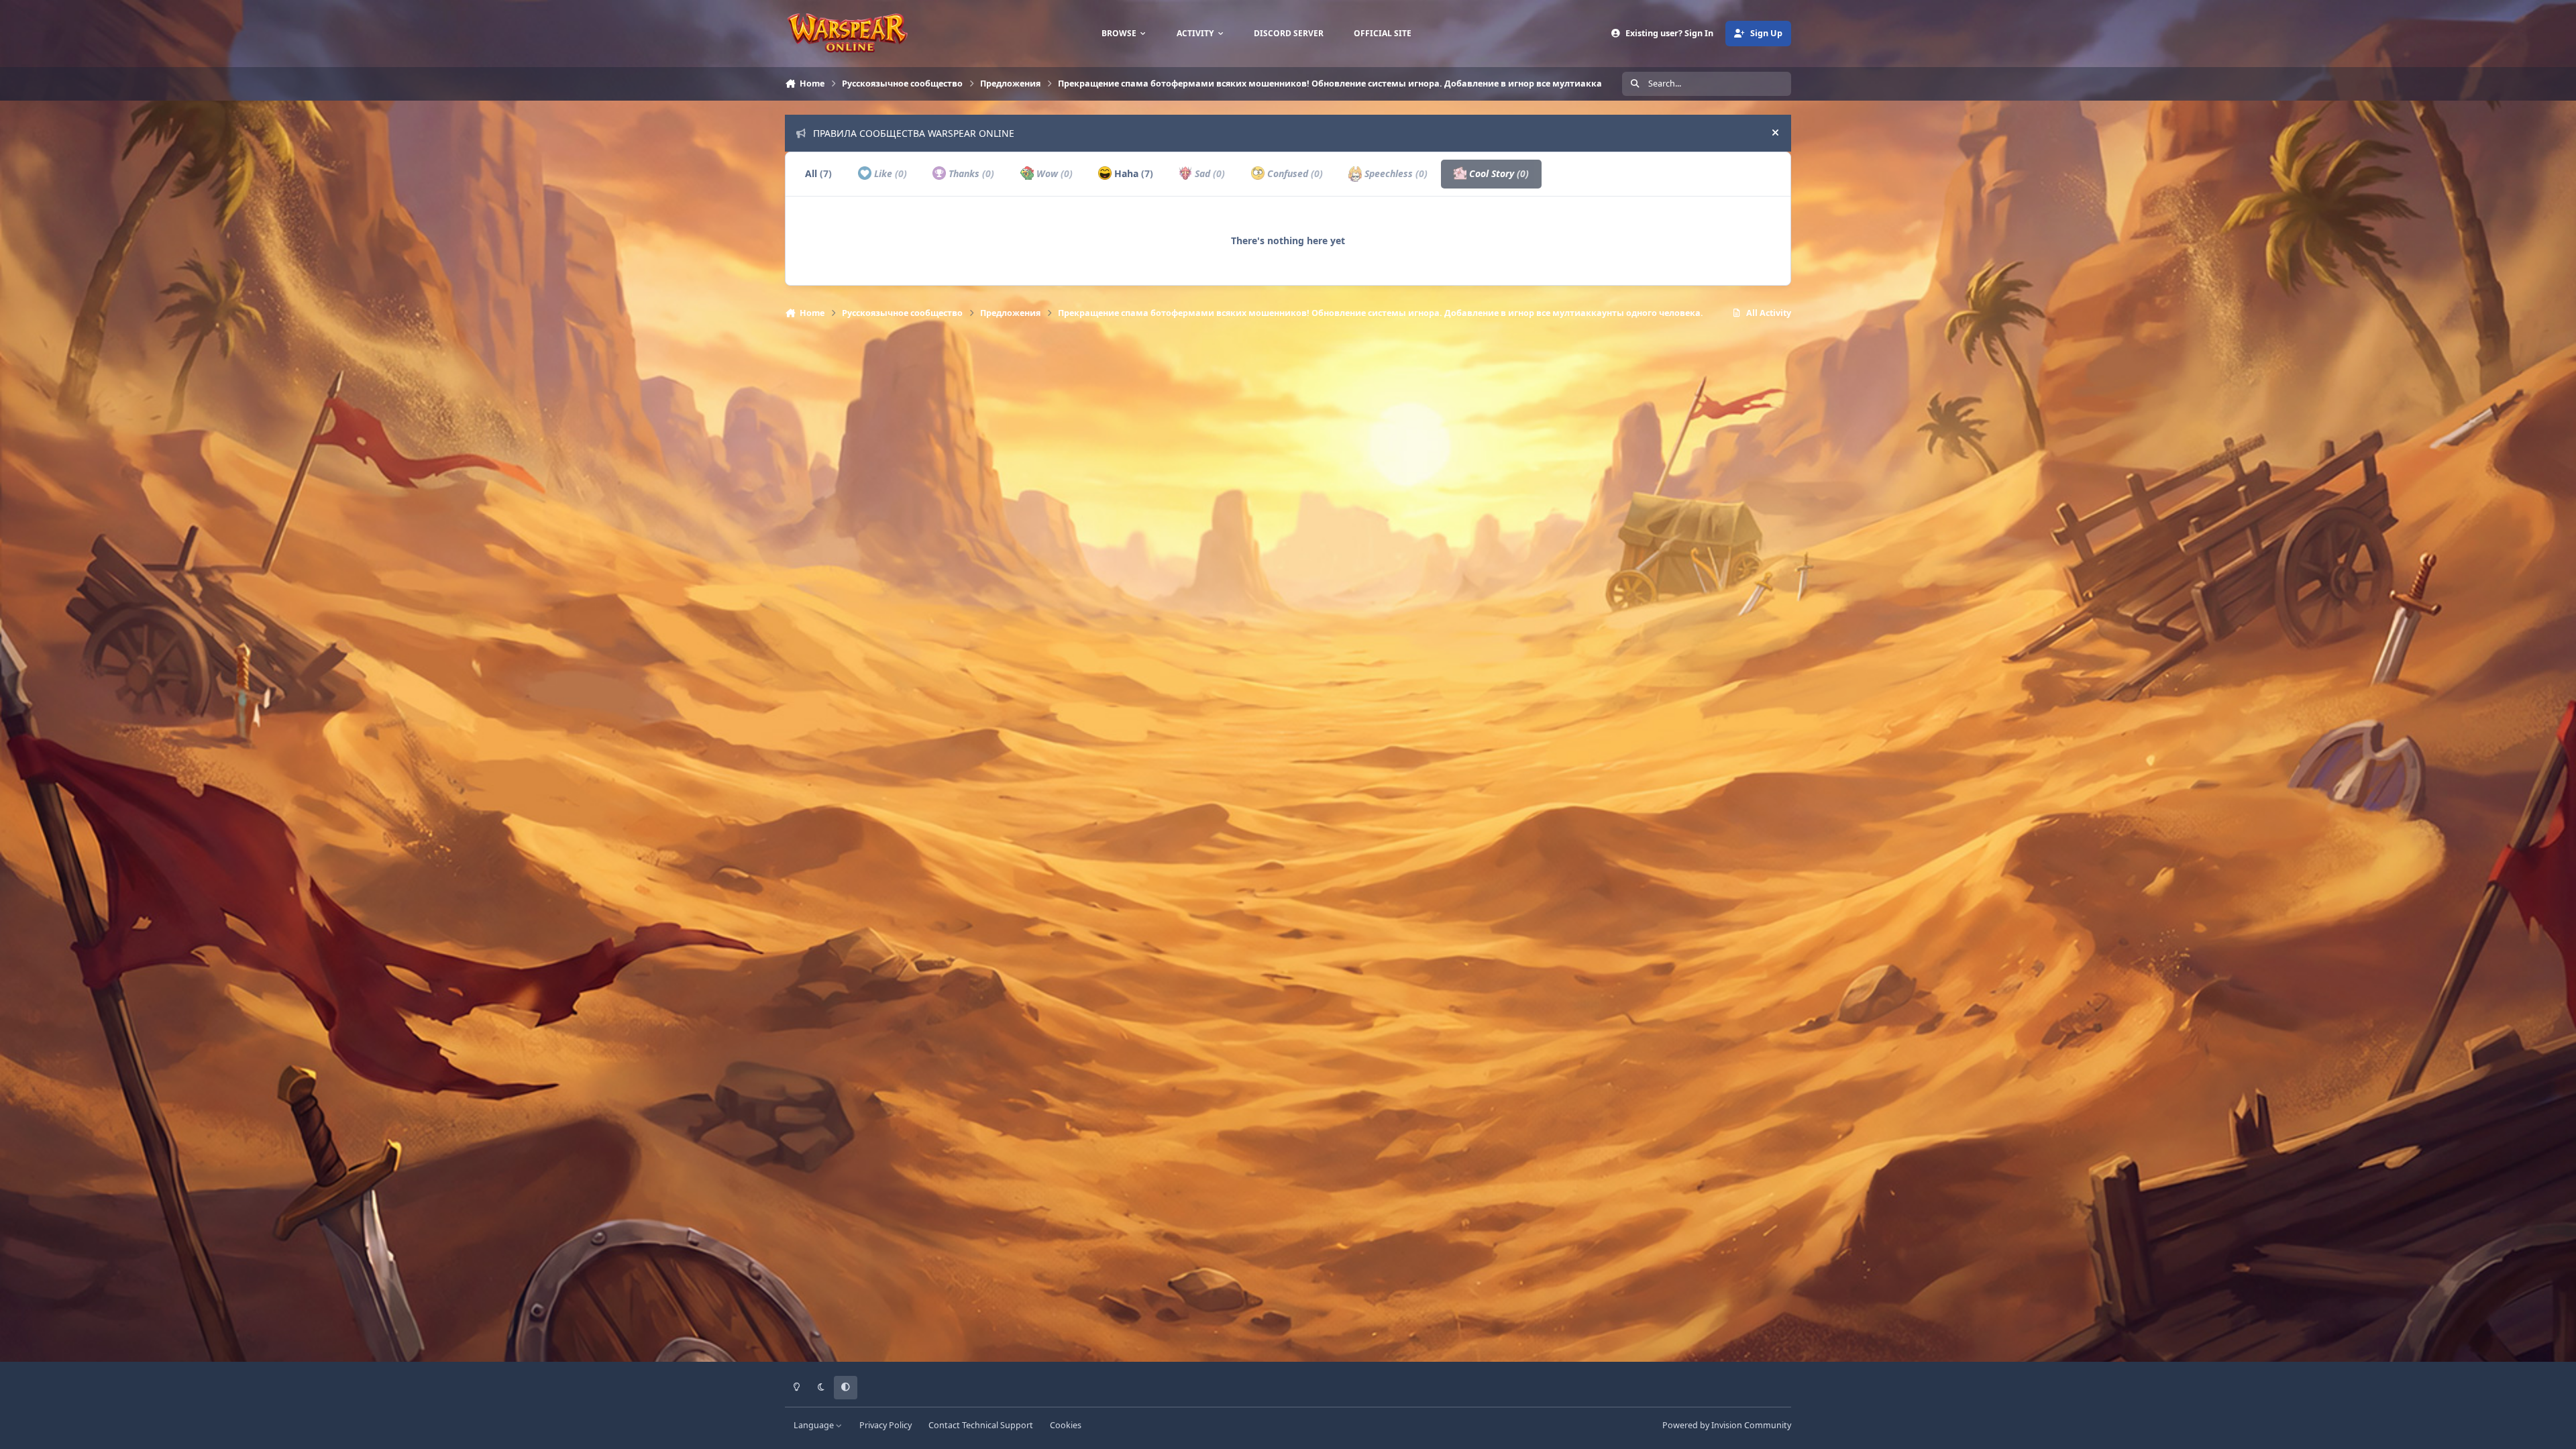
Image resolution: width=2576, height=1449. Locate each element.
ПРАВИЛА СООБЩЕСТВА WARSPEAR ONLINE (914, 133)
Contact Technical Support (981, 1425)
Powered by (1727, 1425)
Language (815, 1425)
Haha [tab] (1132, 173)
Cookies (1066, 1425)
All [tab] (818, 173)
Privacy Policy (885, 1425)
